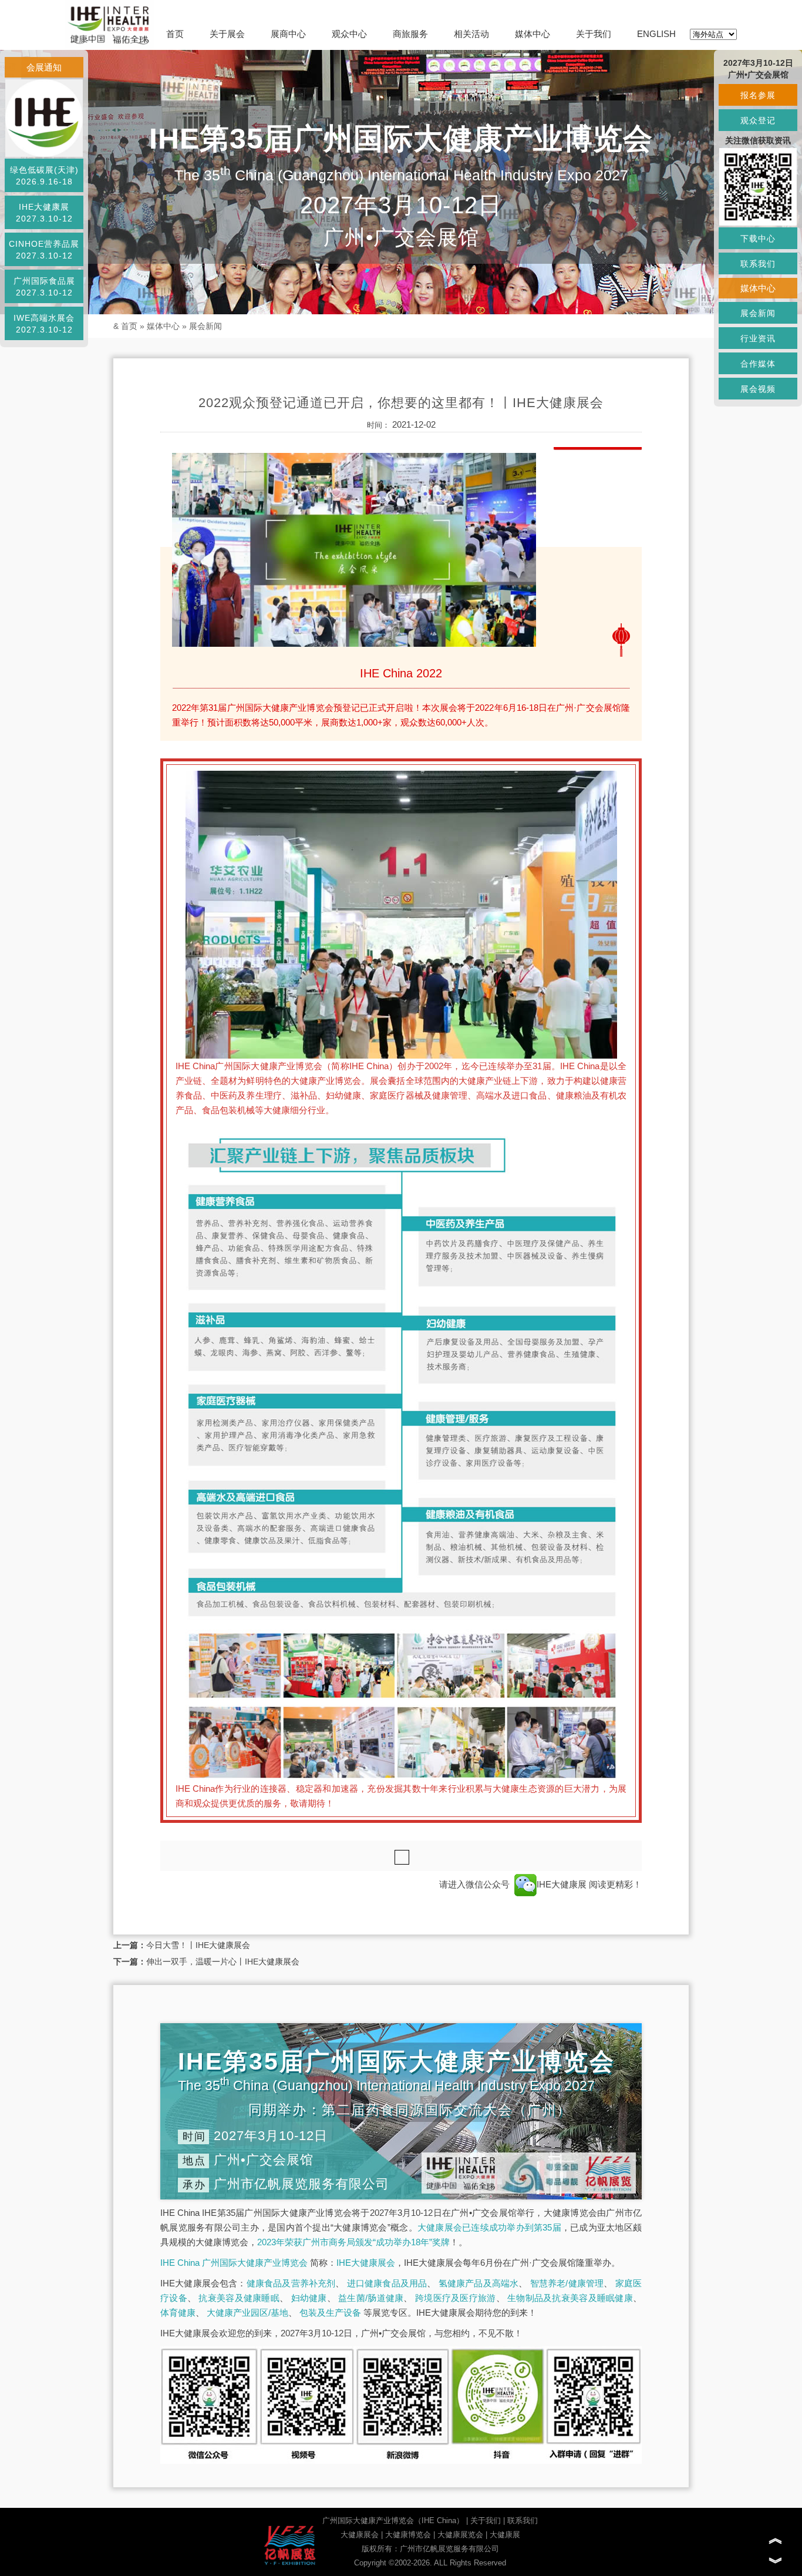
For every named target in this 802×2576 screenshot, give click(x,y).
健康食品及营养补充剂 (291, 2283)
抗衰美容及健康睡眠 (239, 2298)
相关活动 (471, 34)
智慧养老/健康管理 (567, 2283)
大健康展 (505, 2535)
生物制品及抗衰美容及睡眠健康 (570, 2298)
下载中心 (758, 239)
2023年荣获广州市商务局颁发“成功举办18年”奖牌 (353, 2242)
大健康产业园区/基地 (247, 2313)
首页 (175, 34)
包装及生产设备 (330, 2313)
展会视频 (758, 389)
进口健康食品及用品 (387, 2283)
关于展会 (227, 34)
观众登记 (758, 120)
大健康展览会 (460, 2535)
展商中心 (288, 34)
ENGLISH (656, 34)
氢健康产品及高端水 (479, 2283)
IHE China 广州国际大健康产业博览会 (234, 2263)
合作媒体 (758, 364)
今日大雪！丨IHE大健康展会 (198, 1945)
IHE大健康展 (563, 1884)
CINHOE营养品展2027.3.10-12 (44, 250)
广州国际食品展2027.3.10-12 (44, 287)
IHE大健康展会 (366, 2263)
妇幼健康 (309, 2298)
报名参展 (758, 95)
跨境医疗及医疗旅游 (456, 2298)
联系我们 (523, 2520)
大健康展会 (360, 2535)
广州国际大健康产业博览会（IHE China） (393, 2520)
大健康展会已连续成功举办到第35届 (489, 2227)
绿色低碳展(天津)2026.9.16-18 (44, 176)
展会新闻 (205, 326)
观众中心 (349, 34)
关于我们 (594, 34)
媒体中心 (533, 34)
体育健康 (178, 2313)
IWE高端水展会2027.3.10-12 (44, 324)
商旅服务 (410, 34)
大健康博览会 (408, 2535)
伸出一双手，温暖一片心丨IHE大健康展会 (223, 1962)
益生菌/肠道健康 (371, 2298)
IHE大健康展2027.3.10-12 (44, 213)
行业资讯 (758, 338)
